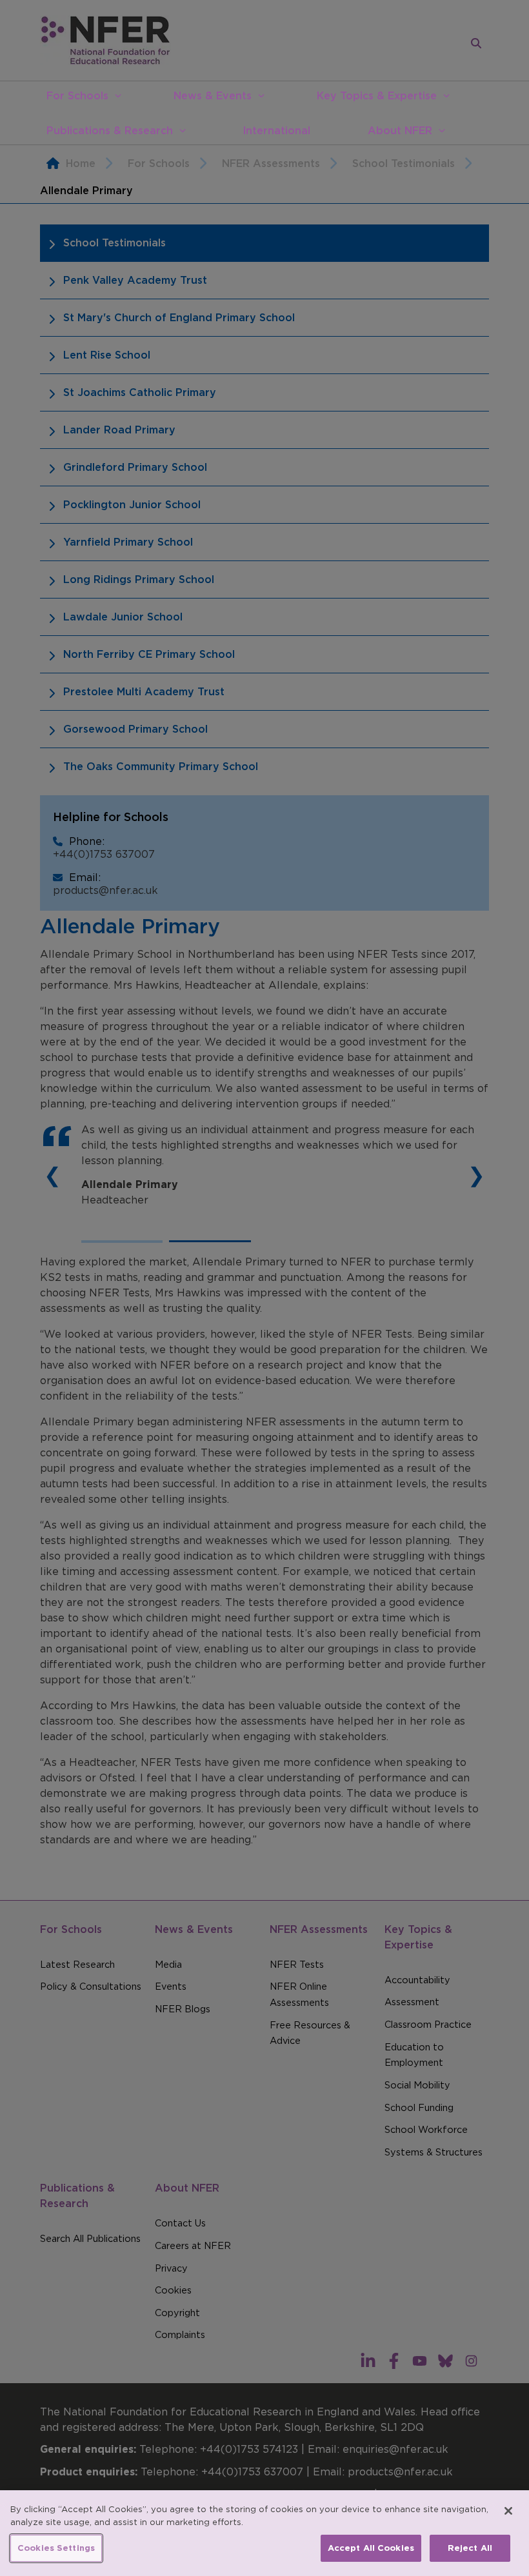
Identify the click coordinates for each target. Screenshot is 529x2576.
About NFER (400, 130)
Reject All (470, 2548)
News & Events (213, 95)
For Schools (77, 95)
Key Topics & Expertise (377, 95)
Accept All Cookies (371, 2548)
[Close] (508, 2511)
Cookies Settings (56, 2548)
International (276, 130)
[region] (264, 2533)
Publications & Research (110, 130)
